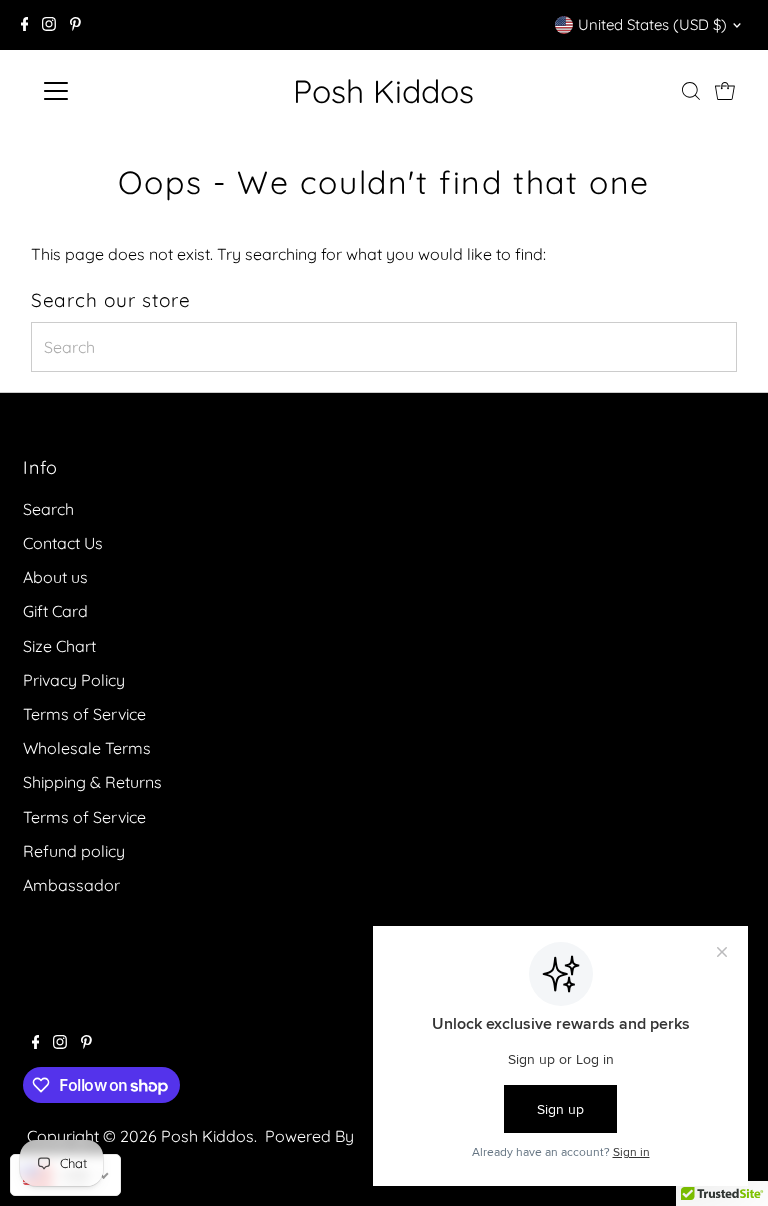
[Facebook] (25, 25)
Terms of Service (84, 714)
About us (55, 577)
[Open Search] (691, 91)
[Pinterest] (75, 25)
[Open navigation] (114, 91)
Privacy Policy (74, 680)
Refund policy (74, 851)
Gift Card (55, 611)
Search (48, 509)
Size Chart (59, 646)
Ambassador (71, 885)
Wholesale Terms (87, 748)
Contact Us (63, 543)
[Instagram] (49, 25)
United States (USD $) (652, 24)
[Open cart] (725, 91)
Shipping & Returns (92, 782)
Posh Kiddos (383, 91)
